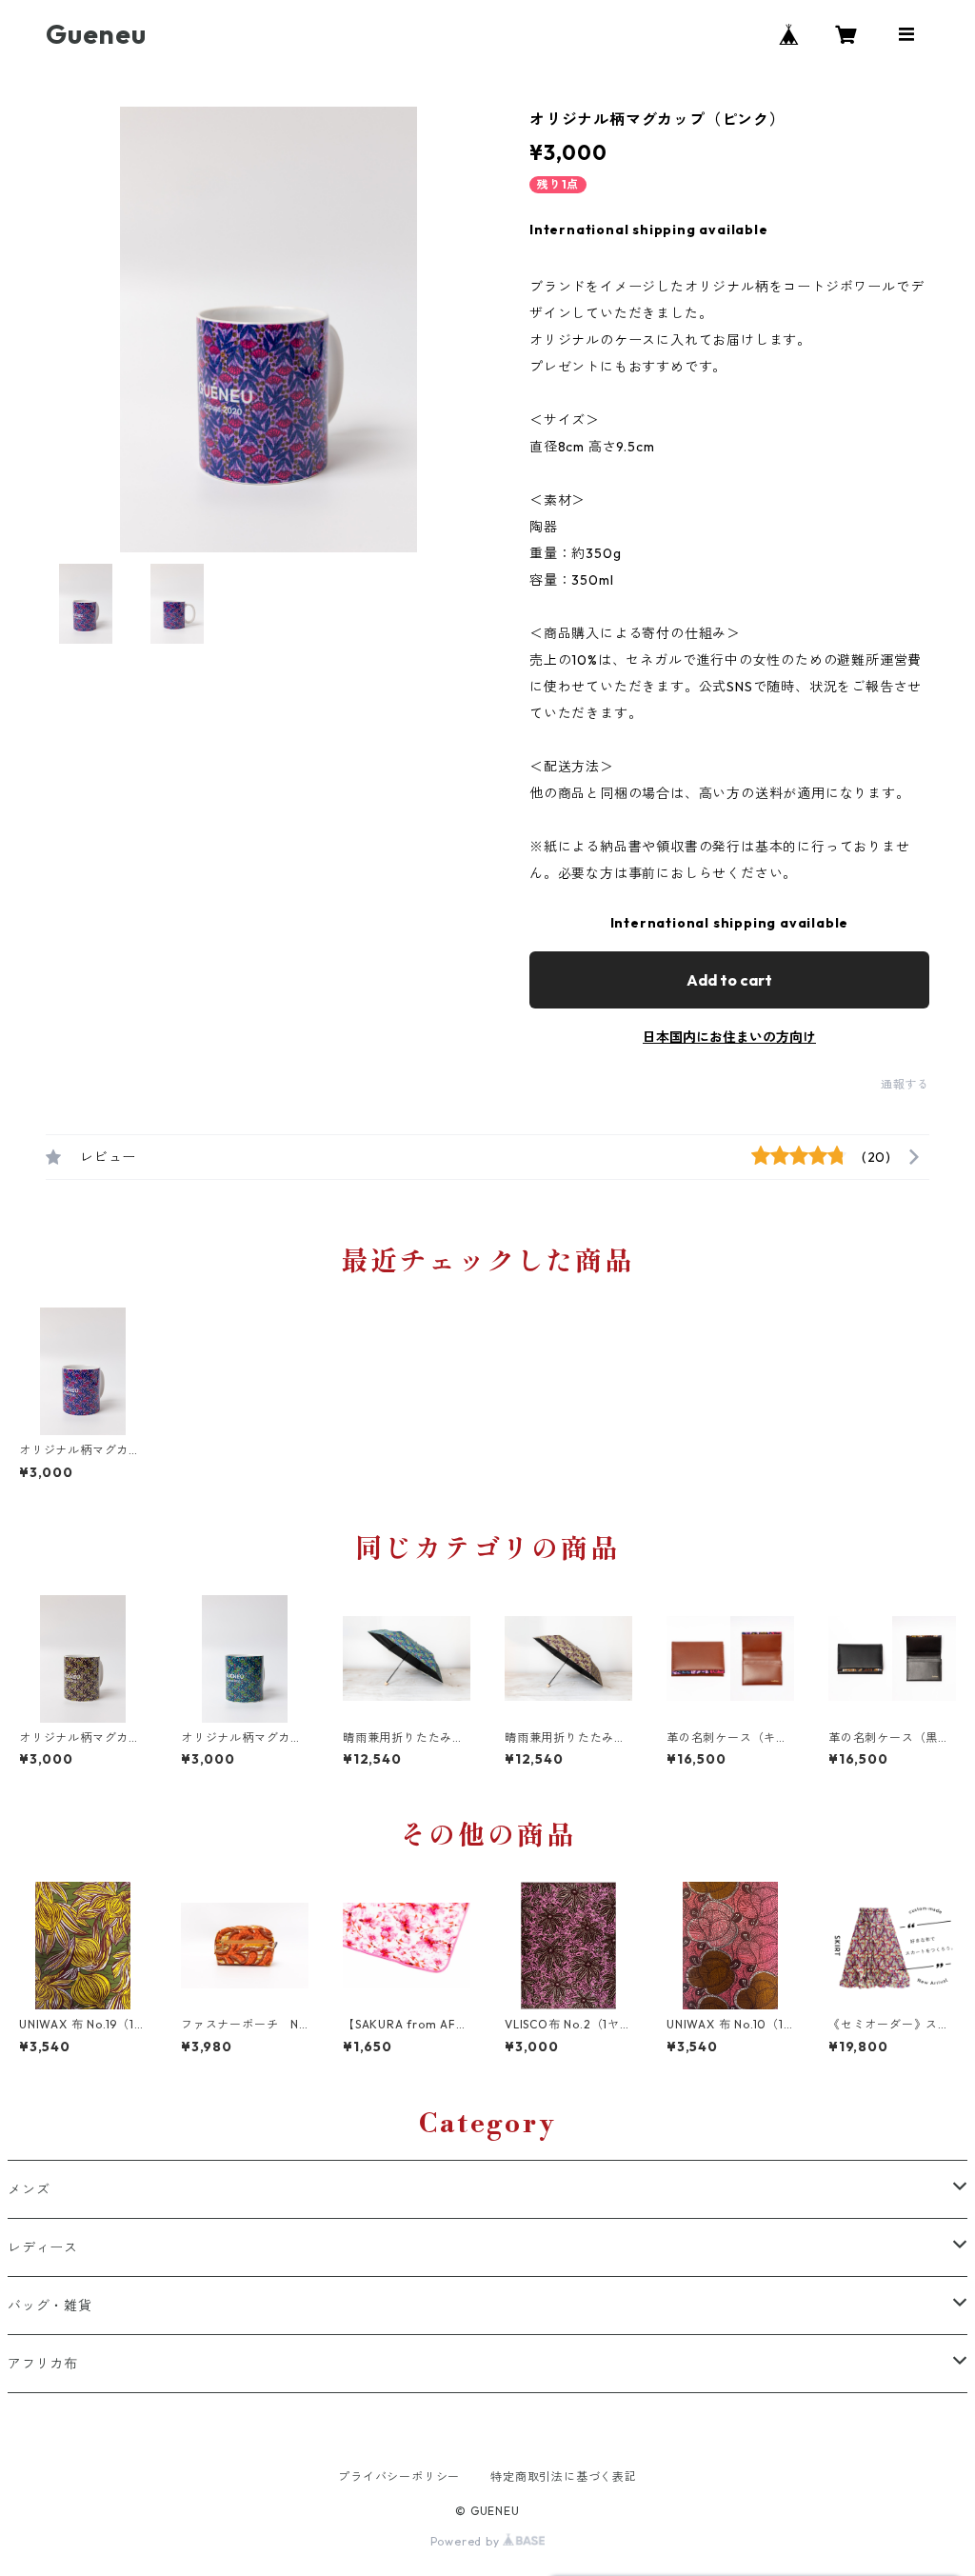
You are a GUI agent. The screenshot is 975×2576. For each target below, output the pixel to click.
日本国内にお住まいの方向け (729, 1037)
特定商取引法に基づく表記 (564, 2476)
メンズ (29, 2189)
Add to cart (729, 980)
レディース (43, 2247)
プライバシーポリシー (399, 2476)
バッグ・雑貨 (50, 2306)
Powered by (467, 2541)
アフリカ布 (43, 2364)
